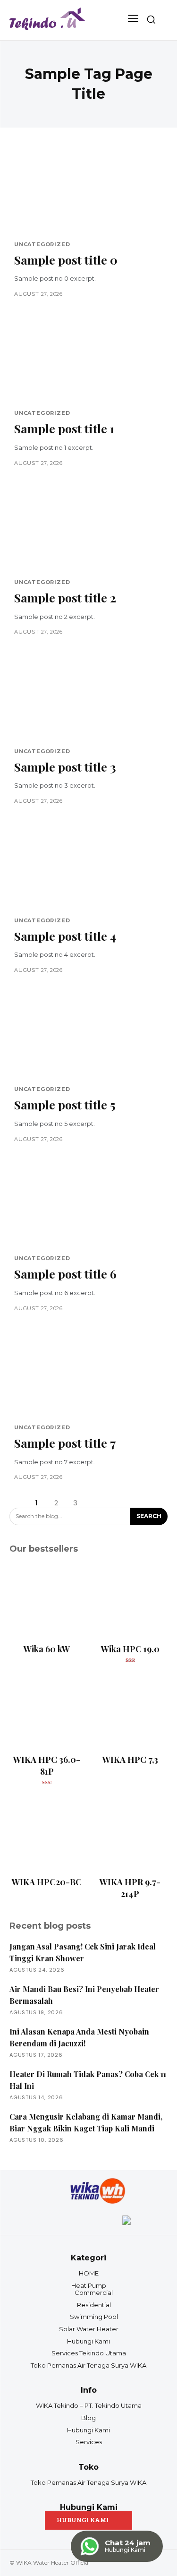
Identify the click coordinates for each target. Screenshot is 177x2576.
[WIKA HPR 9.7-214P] (131, 1834)
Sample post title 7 (65, 1443)
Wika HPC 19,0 (130, 1649)
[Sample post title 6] (88, 1205)
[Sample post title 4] (88, 867)
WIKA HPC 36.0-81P (47, 1765)
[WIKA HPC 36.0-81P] (47, 1712)
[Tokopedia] (126, 2221)
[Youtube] (89, 2221)
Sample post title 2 (65, 597)
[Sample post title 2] (88, 529)
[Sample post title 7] (88, 1374)
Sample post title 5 (65, 1104)
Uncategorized (42, 245)
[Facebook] (51, 2221)
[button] (151, 19)
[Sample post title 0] (88, 191)
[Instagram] (70, 2221)
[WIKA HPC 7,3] (131, 1712)
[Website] (108, 2221)
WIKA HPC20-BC (47, 1882)
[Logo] (47, 20)
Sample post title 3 (65, 767)
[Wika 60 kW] (47, 1601)
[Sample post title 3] (88, 698)
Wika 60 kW (47, 1649)
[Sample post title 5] (88, 1036)
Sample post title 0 (66, 260)
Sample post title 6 (65, 1274)
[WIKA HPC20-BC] (47, 1834)
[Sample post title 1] (88, 360)
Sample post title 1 (64, 428)
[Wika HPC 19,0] (131, 1601)
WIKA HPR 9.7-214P (130, 1888)
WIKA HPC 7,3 (130, 1760)
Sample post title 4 (65, 936)
